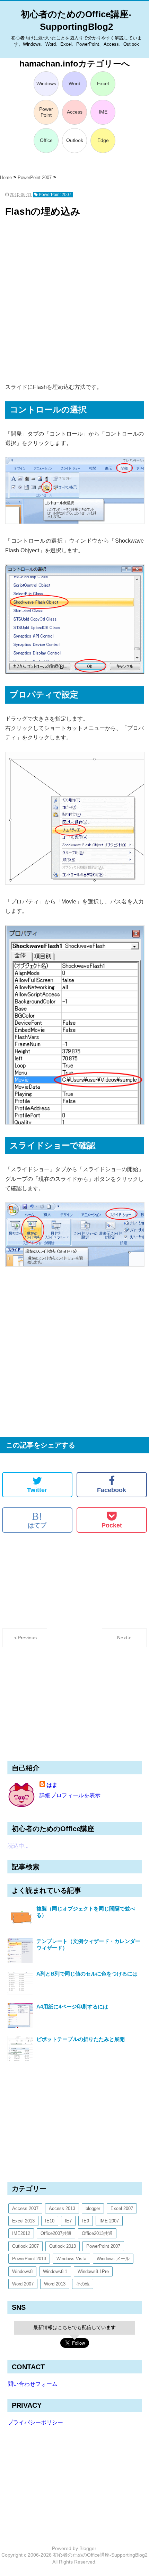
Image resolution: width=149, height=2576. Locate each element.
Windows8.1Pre (93, 2271)
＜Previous (25, 1638)
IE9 (86, 2221)
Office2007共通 (56, 2233)
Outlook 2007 (25, 2246)
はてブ (37, 1520)
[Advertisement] (74, 301)
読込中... (18, 1846)
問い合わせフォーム (33, 2384)
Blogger (88, 2548)
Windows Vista (71, 2259)
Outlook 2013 (63, 2246)
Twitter (37, 1490)
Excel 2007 (122, 2208)
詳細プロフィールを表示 (70, 1795)
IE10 (50, 2221)
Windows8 (22, 2271)
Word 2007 (23, 2284)
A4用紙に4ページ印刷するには (72, 2007)
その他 (83, 2284)
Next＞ (125, 1638)
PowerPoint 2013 (29, 2259)
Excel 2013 (23, 2221)
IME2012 (21, 2233)
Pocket (112, 1525)
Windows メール (113, 2259)
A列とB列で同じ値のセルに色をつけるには (87, 1974)
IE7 (68, 2221)
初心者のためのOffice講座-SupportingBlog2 (100, 2555)
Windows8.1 (55, 2271)
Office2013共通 (97, 2233)
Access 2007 (25, 2208)
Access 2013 (62, 2208)
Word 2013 (55, 2284)
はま (52, 1785)
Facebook (112, 1490)
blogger (93, 2208)
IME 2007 (109, 2221)
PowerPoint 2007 (103, 2246)
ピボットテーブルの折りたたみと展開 (81, 2039)
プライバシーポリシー (35, 2422)
